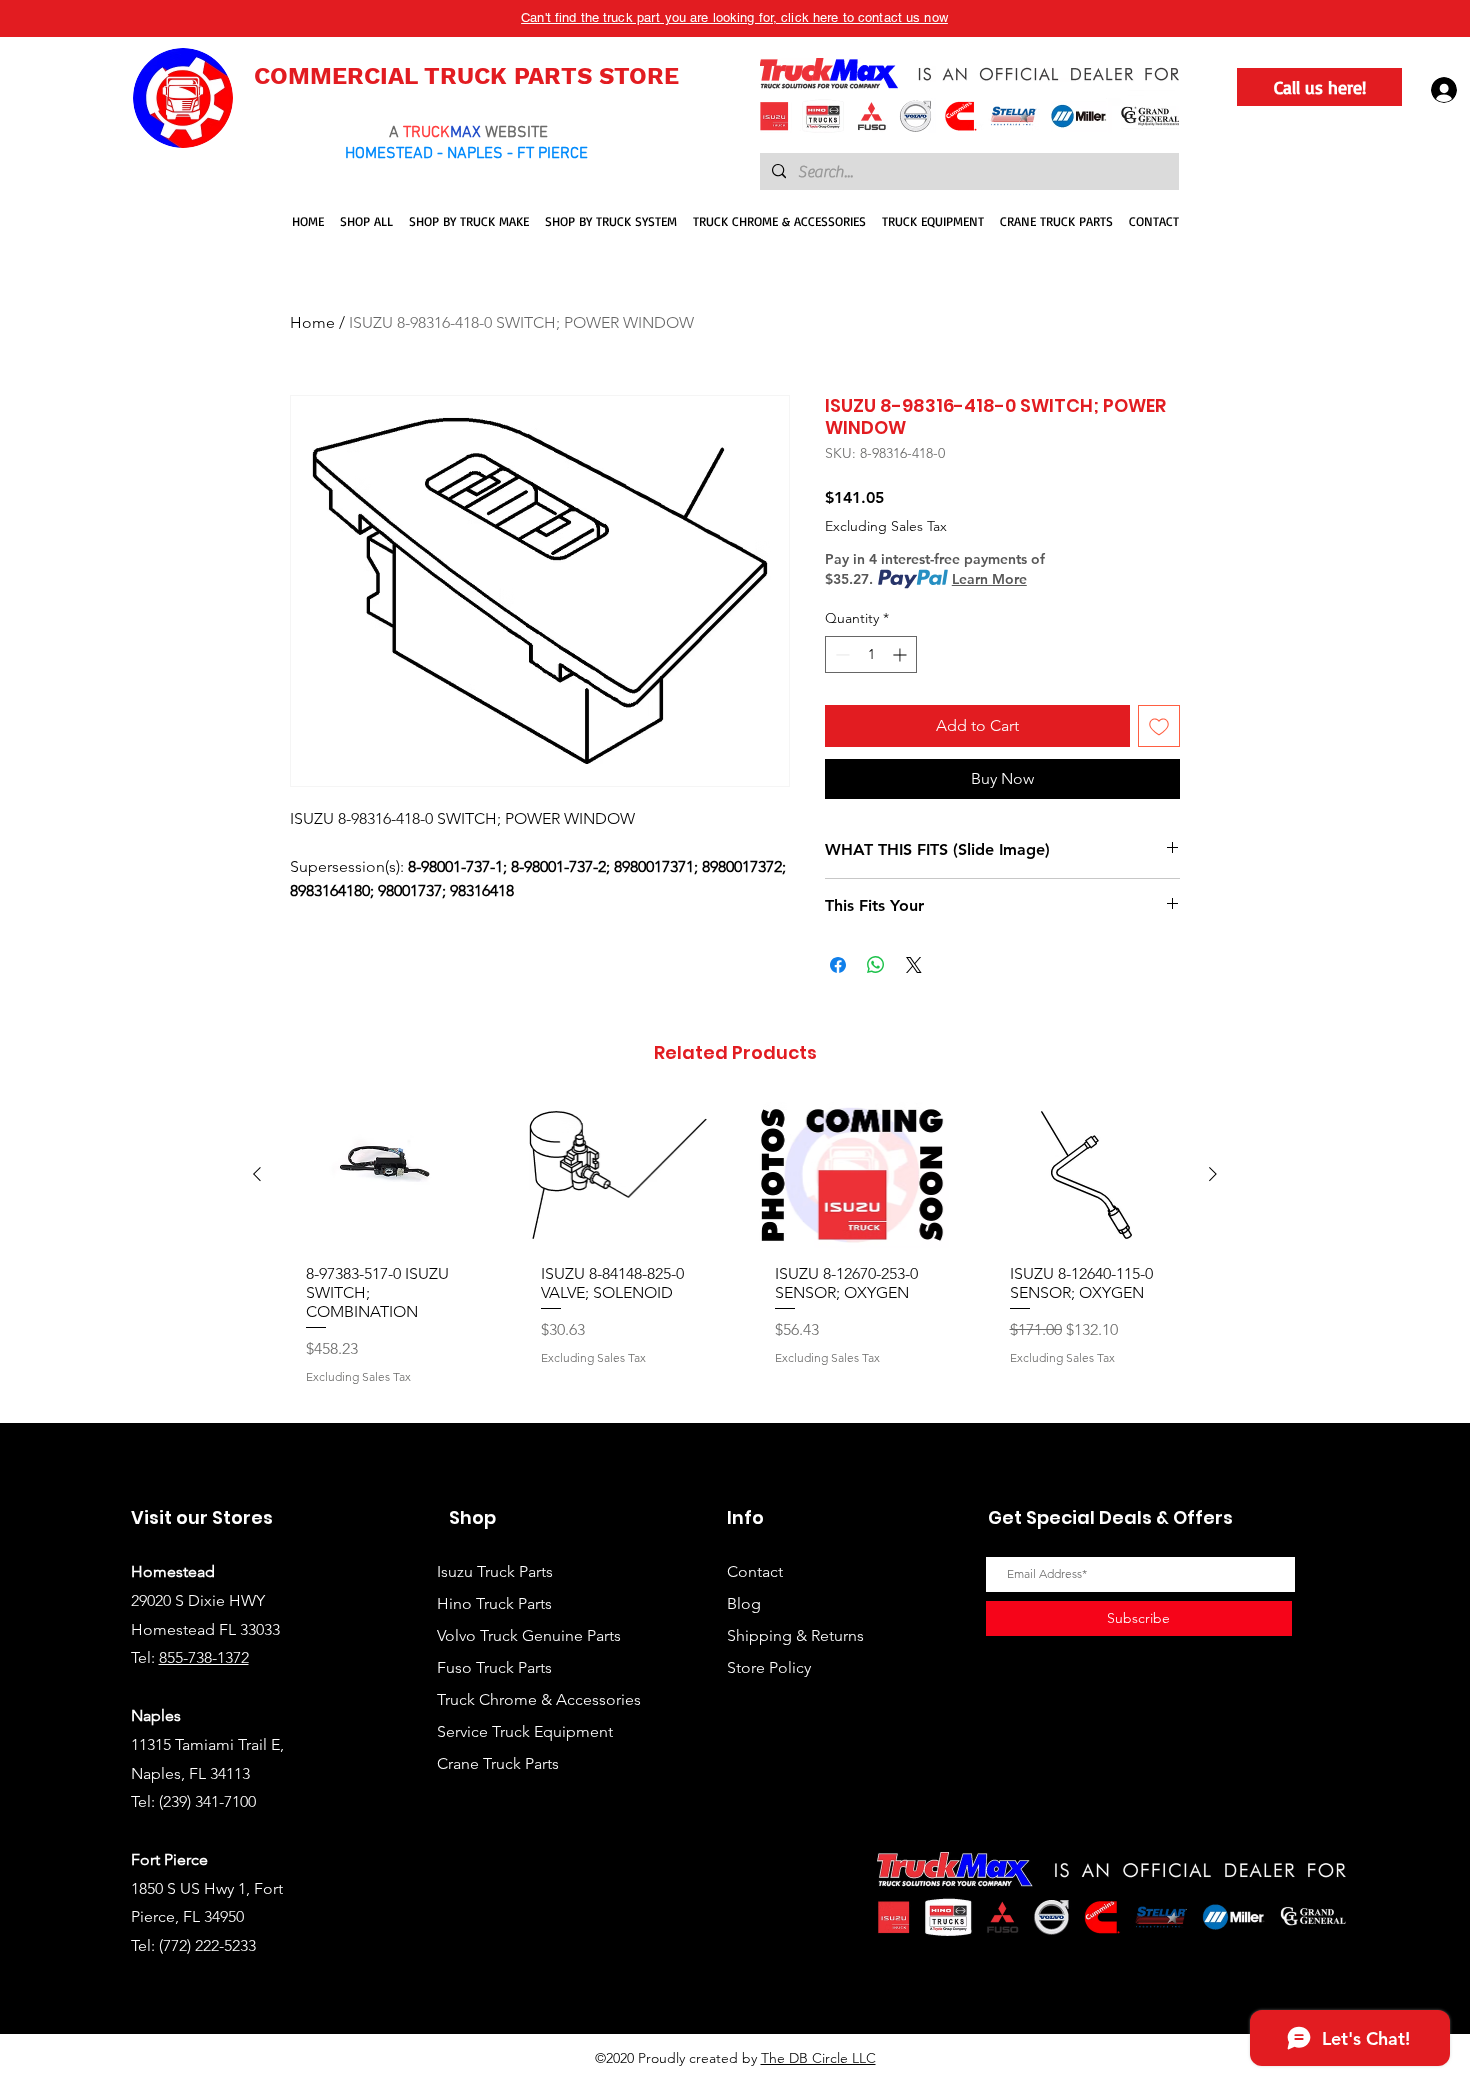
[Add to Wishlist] (1159, 726)
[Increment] (901, 654)
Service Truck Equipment (525, 1731)
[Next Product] (1213, 1174)
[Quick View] (383, 1175)
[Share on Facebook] (838, 965)
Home (312, 322)
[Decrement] (840, 654)
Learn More (989, 579)
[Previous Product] (257, 1174)
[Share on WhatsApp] (876, 965)
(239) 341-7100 (207, 1801)
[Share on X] (914, 965)
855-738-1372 (204, 1657)
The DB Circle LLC (818, 2058)
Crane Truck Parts (498, 1763)
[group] (735, 1254)
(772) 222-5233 (207, 1945)
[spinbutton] (871, 654)
